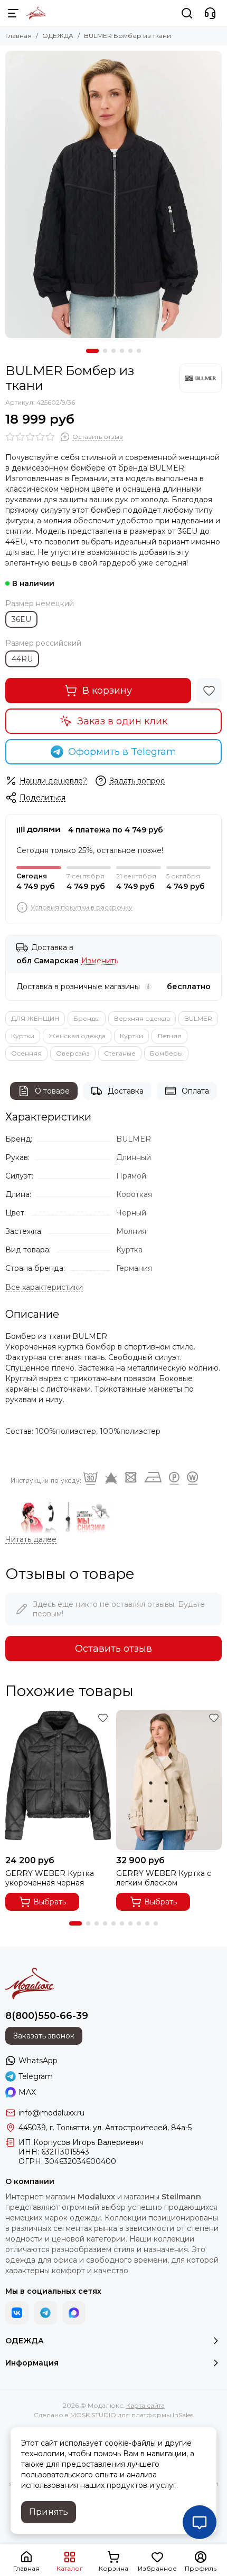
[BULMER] (201, 378)
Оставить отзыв (113, 1649)
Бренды (87, 1018)
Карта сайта (145, 2405)
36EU (21, 619)
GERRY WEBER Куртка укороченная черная (50, 1878)
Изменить (100, 961)
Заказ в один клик (122, 721)
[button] (92, 351)
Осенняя (26, 1053)
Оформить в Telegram (122, 752)
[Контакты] (210, 13)
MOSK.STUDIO (93, 2415)
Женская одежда (77, 1036)
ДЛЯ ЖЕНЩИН (35, 1018)
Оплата (195, 1091)
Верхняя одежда (142, 1018)
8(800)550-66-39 (47, 2016)
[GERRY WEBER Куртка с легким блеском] (169, 1780)
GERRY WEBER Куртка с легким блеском (164, 1878)
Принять (49, 2512)
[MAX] (74, 2313)
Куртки (23, 1036)
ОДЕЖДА (58, 36)
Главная (18, 36)
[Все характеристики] (44, 1287)
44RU (22, 659)
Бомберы (166, 1053)
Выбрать (50, 1902)
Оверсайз (73, 1053)
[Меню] (13, 13)
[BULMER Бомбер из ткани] (113, 194)
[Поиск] (187, 13)
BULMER (198, 1018)
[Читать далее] (31, 1540)
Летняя (169, 1036)
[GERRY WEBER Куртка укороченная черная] (58, 1780)
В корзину (107, 691)
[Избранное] (209, 691)
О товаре (52, 1091)
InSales (183, 2415)
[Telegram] (45, 2313)
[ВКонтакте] (17, 2313)
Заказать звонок (44, 2036)
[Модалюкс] (36, 13)
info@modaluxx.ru (51, 2113)
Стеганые (120, 1053)
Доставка (126, 1091)
